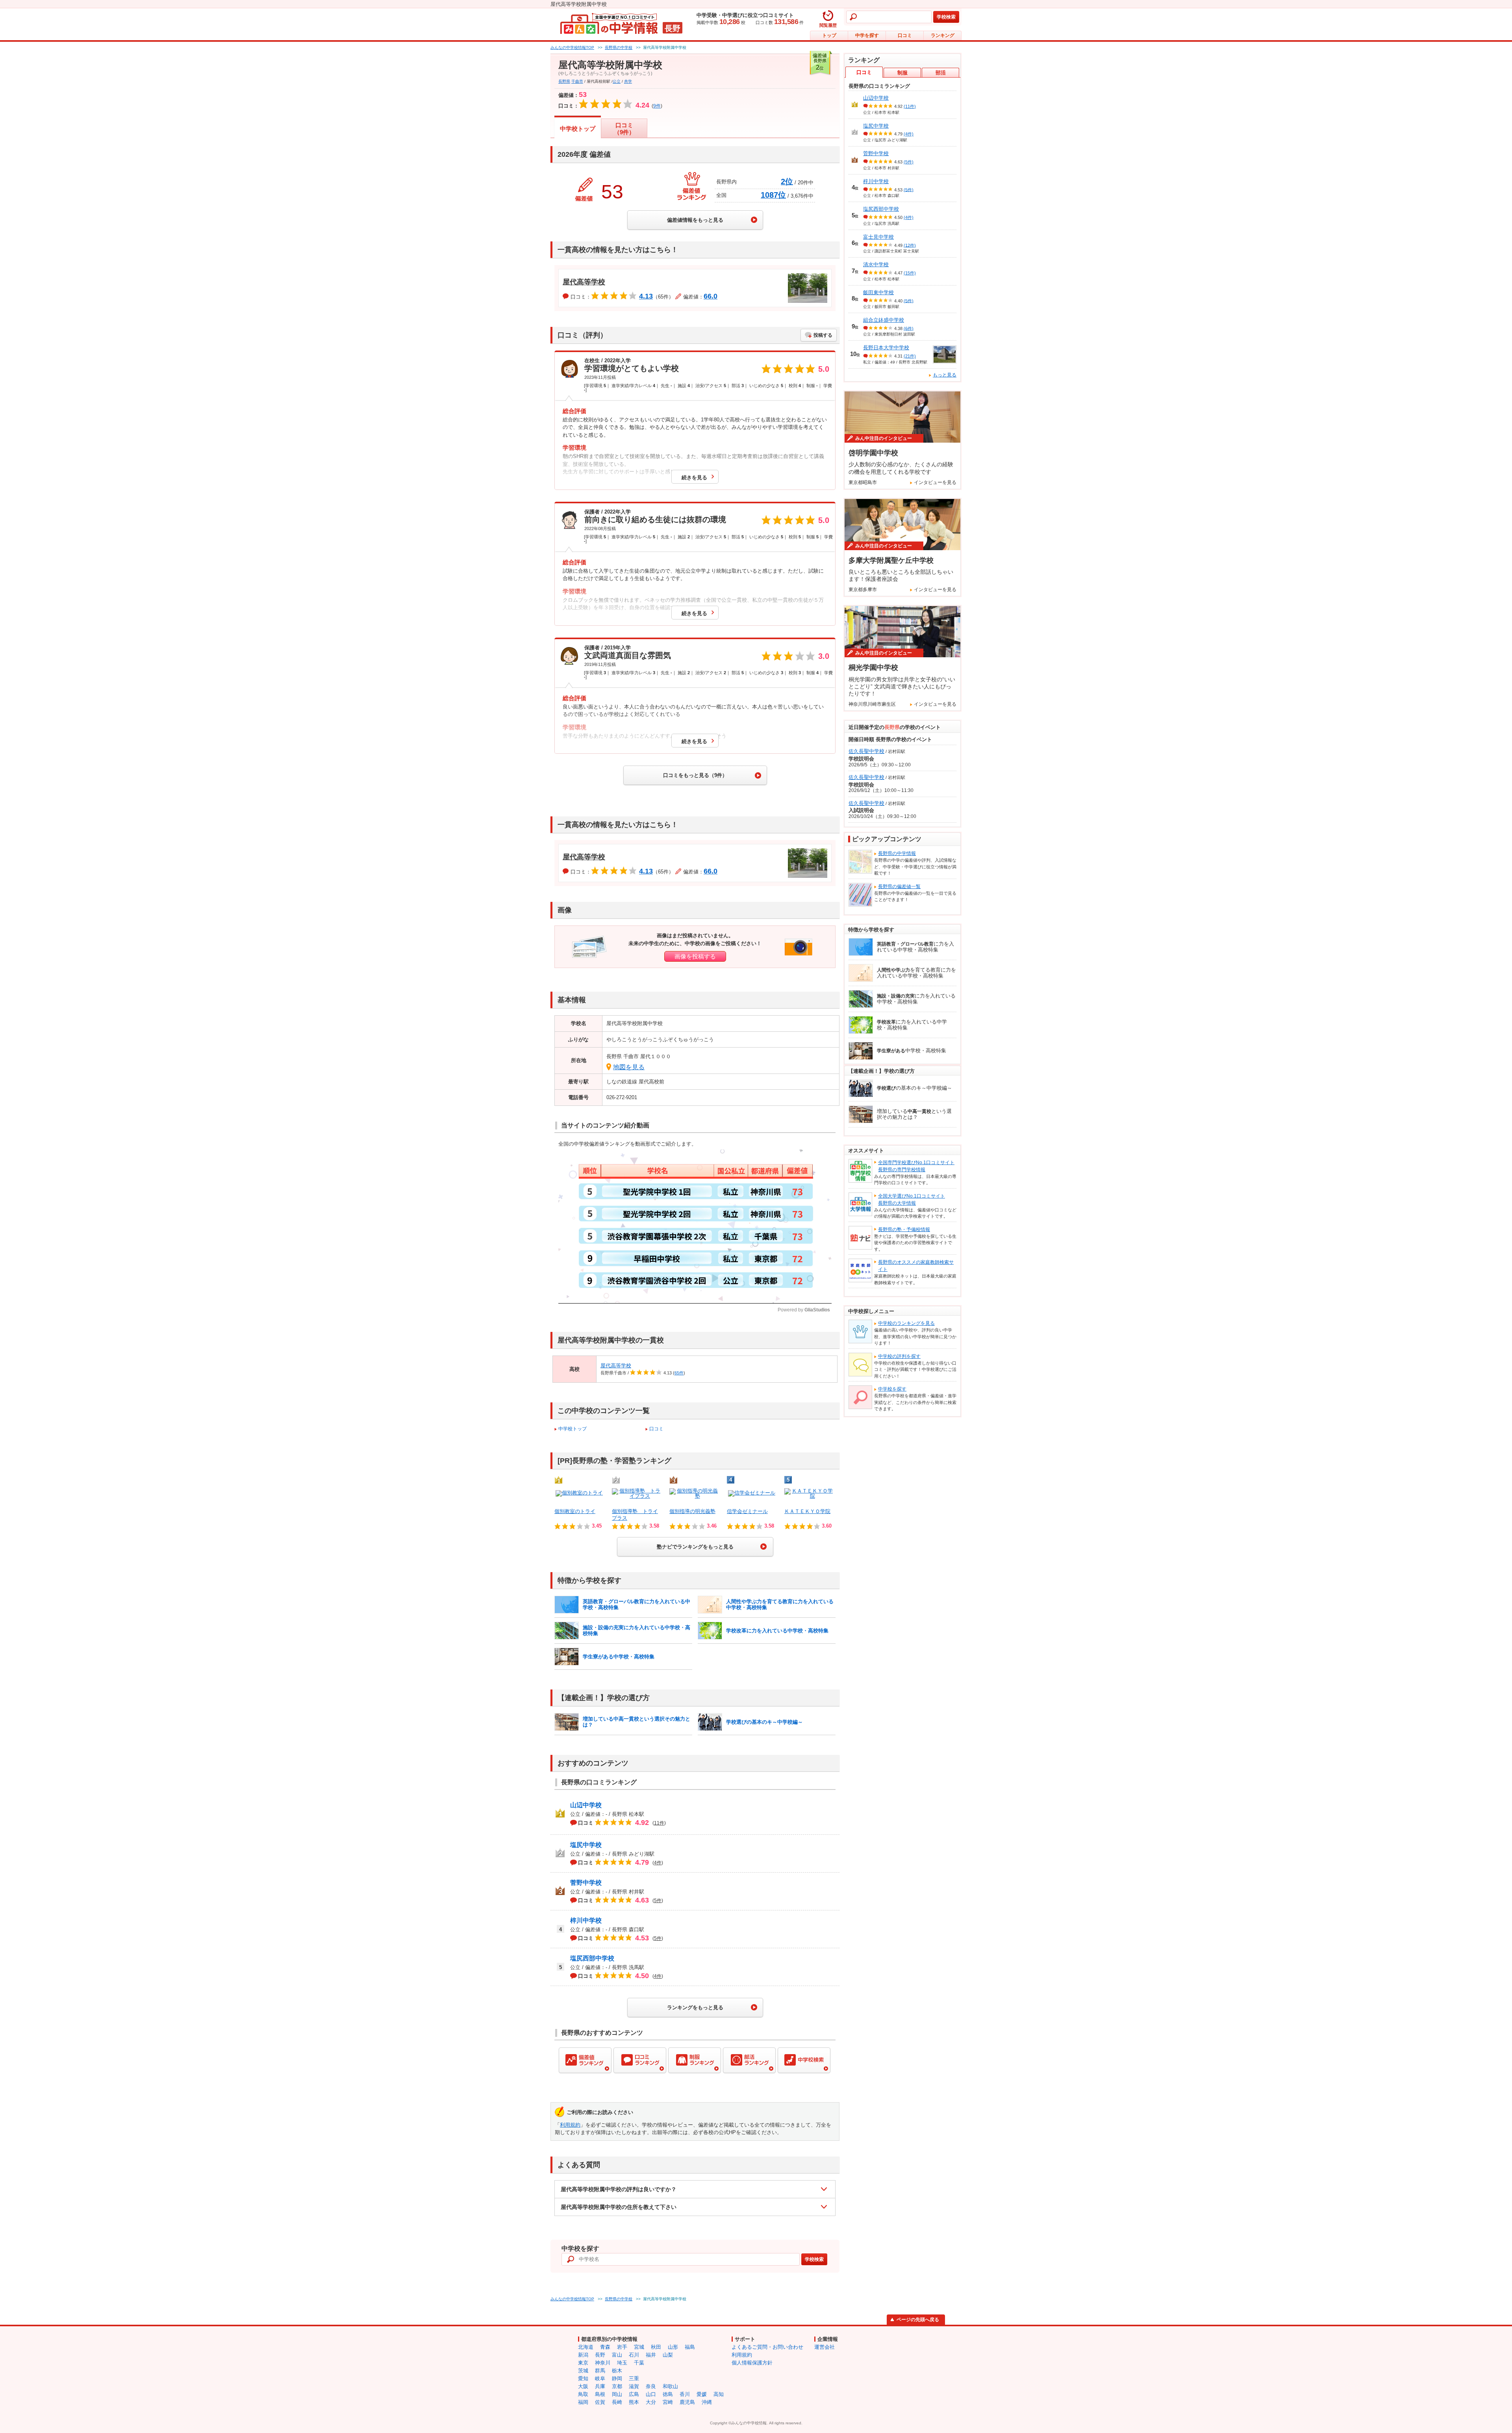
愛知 (583, 2378)
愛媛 (702, 2394)
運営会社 (825, 2347)
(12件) (910, 245)
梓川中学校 (586, 1920)
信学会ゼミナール (747, 1511)
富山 (617, 2355)
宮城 (639, 2347)
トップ (829, 35)
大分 (651, 2402)
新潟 (583, 2355)
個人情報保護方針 (752, 2363)
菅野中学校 (586, 1883)
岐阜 (600, 2378)
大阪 (583, 2386)
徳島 (668, 2394)
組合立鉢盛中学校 (884, 320)
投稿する (823, 335)
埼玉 (622, 2363)
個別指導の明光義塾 (692, 1511)
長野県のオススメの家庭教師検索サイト (916, 1266)
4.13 (646, 296)
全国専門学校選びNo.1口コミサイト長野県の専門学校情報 (916, 1166)
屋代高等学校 (584, 282)
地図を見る (629, 1067)
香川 (685, 2394)
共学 (628, 81)
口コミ (905, 35)
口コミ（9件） (624, 129)
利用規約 (570, 2125)
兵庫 (600, 2386)
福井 (651, 2355)
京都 (617, 2386)
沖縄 (707, 2402)
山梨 (668, 2355)
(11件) (910, 106)
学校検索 (946, 17)
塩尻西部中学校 (592, 1958)
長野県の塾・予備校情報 (904, 1229)
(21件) (910, 356)
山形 (673, 2347)
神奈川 (603, 2363)
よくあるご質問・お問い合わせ (767, 2347)
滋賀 (634, 2386)
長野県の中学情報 (897, 853)
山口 (651, 2394)
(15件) (910, 273)
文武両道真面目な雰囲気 (628, 655)
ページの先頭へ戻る (918, 2320)
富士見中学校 (878, 237)
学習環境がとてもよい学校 (632, 368)
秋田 (656, 2347)
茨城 (583, 2371)
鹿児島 (687, 2402)
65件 (679, 1373)
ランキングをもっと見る (695, 2007)
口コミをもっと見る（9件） (695, 775)
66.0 (711, 296)
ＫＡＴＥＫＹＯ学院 (807, 1511)
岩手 (622, 2347)
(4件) (909, 134)
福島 (690, 2347)
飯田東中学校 (878, 292)
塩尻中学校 (586, 1845)
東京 (583, 2363)
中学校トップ (578, 129)
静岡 (617, 2378)
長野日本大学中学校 (886, 348)
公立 (617, 81)
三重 (634, 2378)
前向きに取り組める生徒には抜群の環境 (655, 519)
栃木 (617, 2371)
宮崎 (668, 2402)
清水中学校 (876, 264)
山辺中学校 (586, 1805)
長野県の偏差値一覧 (899, 886)
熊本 (634, 2402)
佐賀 (600, 2402)
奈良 (651, 2386)
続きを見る (694, 478)
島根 (600, 2394)
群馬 (600, 2371)
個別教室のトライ (575, 1511)
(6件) (909, 328)
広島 (634, 2394)
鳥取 (583, 2394)
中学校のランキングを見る (906, 1323)
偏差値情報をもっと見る (695, 220)
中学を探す (867, 35)
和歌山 (670, 2386)
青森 (605, 2347)
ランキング (943, 35)
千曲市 (577, 81)
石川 (634, 2355)
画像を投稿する (695, 956)
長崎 (617, 2402)
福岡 (583, 2402)
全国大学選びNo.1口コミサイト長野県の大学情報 (912, 1200)
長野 (600, 2355)
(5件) (909, 162)
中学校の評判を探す (899, 1356)
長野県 (564, 81)
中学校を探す (892, 1389)
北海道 (586, 2347)
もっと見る (945, 375)
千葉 (639, 2363)
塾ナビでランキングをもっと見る (695, 1547)
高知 (719, 2394)
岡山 (617, 2394)
